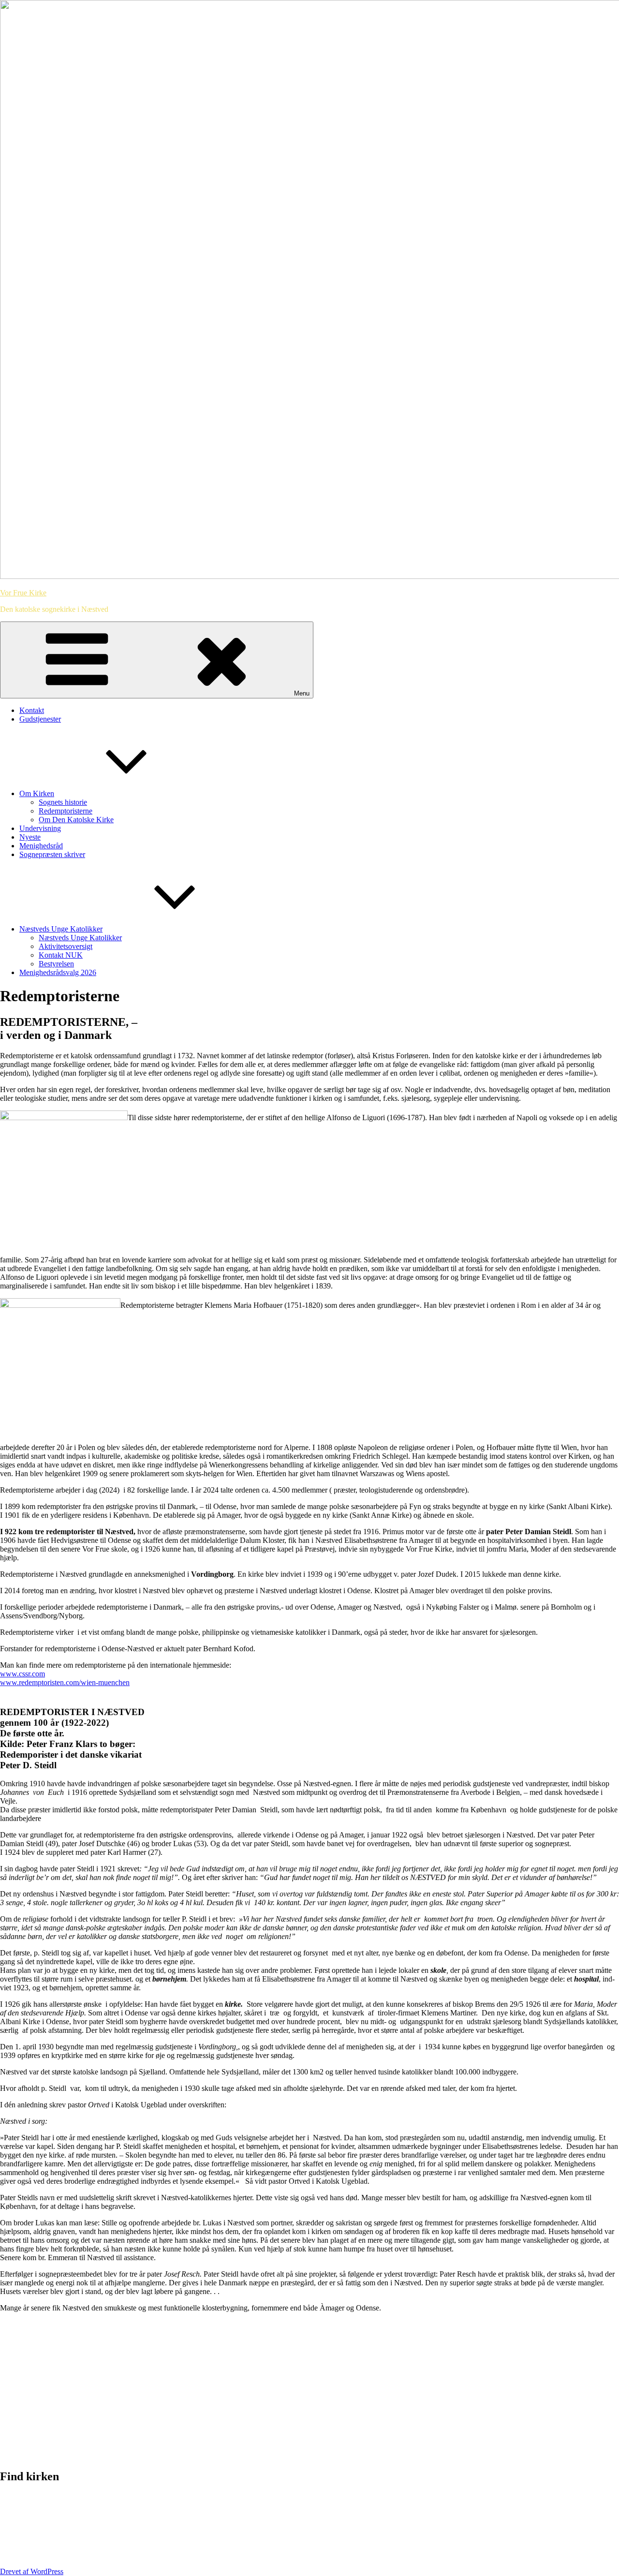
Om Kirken (37, 793)
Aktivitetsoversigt (66, 946)
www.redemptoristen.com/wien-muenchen (65, 1682)
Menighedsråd (41, 846)
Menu (302, 693)
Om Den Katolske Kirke (76, 820)
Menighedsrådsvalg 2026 (58, 972)
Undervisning (40, 828)
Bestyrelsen (56, 964)
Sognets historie (63, 802)
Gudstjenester (40, 719)
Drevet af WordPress (32, 2571)
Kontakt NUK (61, 955)
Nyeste (30, 837)
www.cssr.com (22, 1674)
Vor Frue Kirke (23, 593)
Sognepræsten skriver (52, 854)
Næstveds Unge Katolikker (61, 929)
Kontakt (32, 710)
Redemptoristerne (66, 811)
